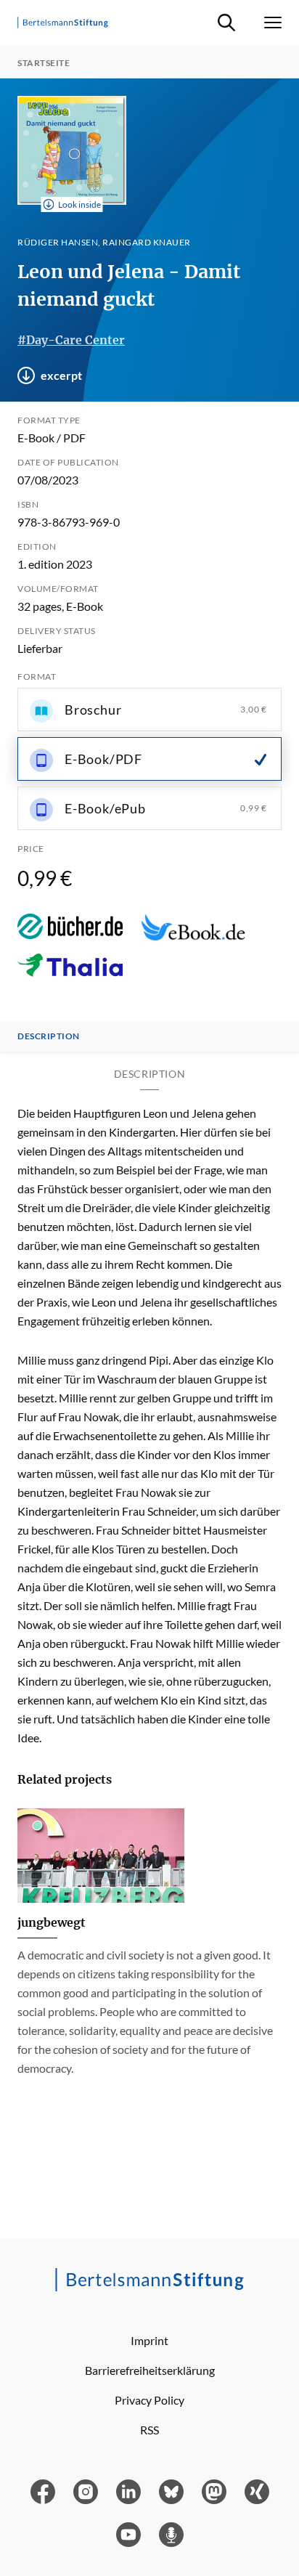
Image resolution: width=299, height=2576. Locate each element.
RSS (149, 2430)
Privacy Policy (149, 2400)
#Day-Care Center (71, 340)
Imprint (149, 2340)
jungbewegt (52, 1922)
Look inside (79, 204)
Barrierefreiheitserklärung (150, 2370)
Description (49, 1036)
